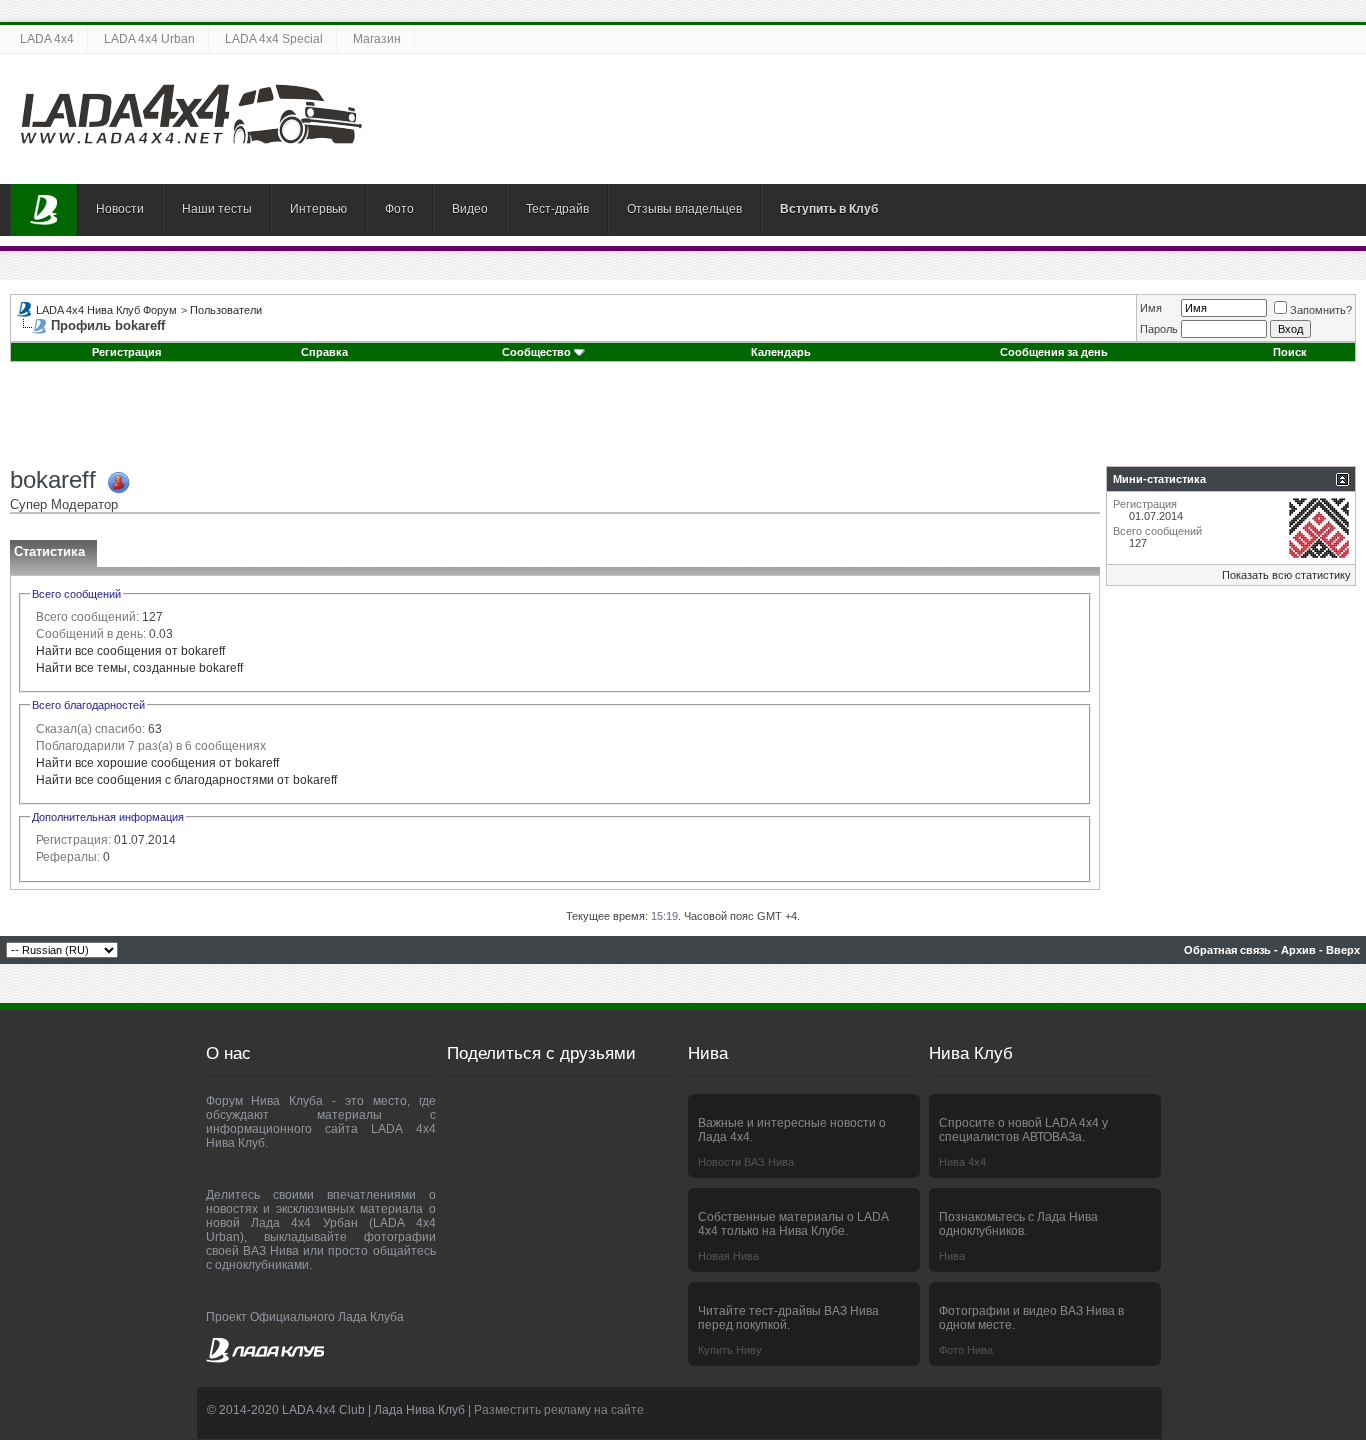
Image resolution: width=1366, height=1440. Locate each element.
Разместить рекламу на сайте (559, 1410)
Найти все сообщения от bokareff (130, 651)
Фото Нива (966, 1350)
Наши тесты (217, 209)
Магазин (377, 39)
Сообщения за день (1054, 352)
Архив (1298, 950)
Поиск (1290, 352)
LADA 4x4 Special (274, 39)
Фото (399, 209)
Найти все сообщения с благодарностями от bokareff (186, 780)
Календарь (781, 352)
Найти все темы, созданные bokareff (139, 668)
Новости (120, 209)
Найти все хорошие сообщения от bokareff (157, 763)
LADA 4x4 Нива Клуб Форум (106, 310)
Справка (324, 352)
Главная (44, 210)
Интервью (318, 209)
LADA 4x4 (47, 39)
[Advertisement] (683, 421)
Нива (952, 1256)
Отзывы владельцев (684, 209)
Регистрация (126, 352)
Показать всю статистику (1286, 575)
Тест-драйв (557, 209)
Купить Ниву (730, 1350)
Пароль (1159, 329)
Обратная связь (1227, 950)
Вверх (1343, 950)
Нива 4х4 (962, 1162)
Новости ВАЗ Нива (746, 1162)
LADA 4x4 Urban (149, 39)
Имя (1151, 308)
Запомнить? (1321, 310)
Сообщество (536, 352)
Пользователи (226, 310)
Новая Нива (728, 1256)
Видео (470, 209)
